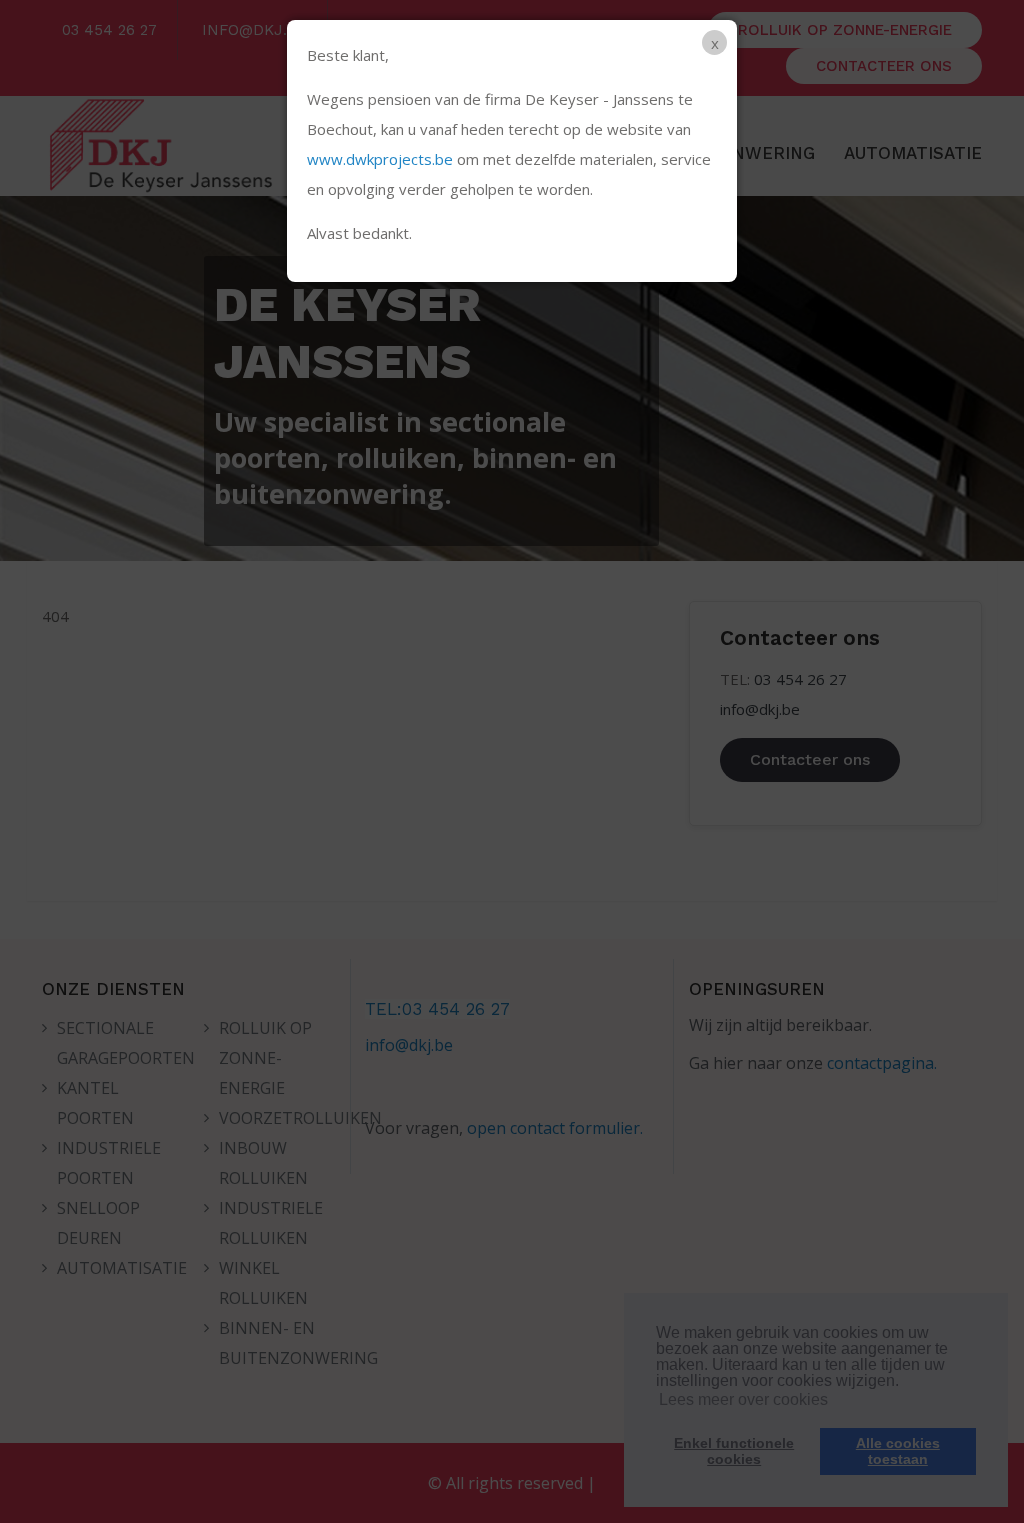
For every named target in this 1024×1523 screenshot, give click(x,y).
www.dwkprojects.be (380, 159)
